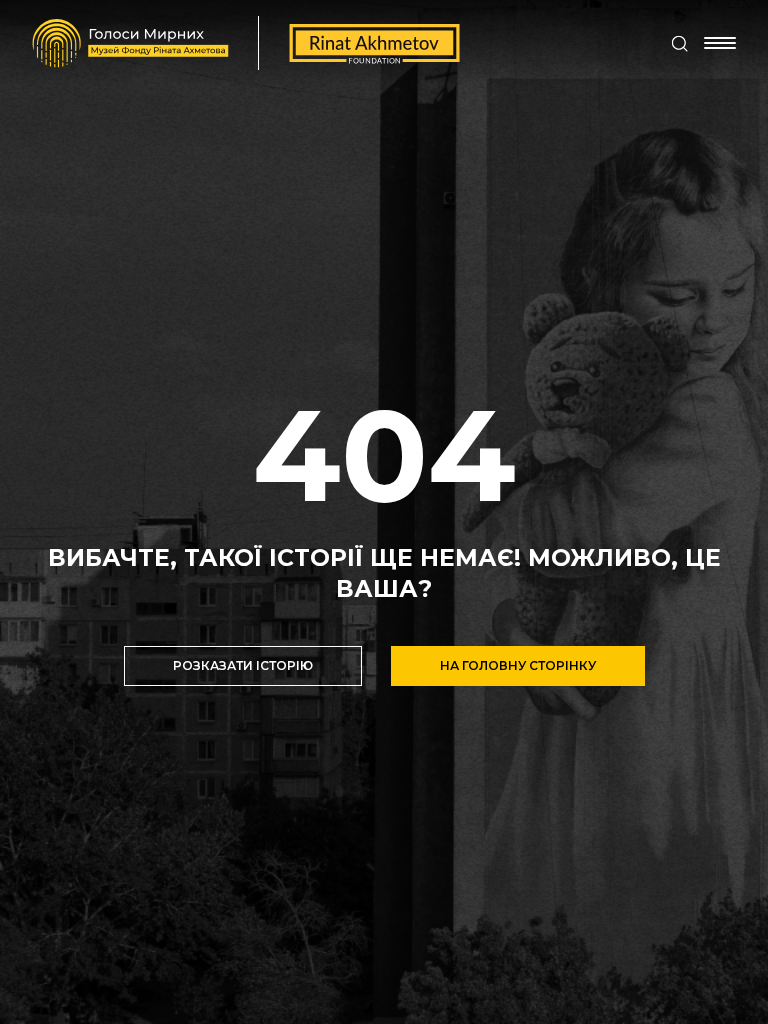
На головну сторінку (518, 665)
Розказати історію (243, 665)
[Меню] (720, 43)
